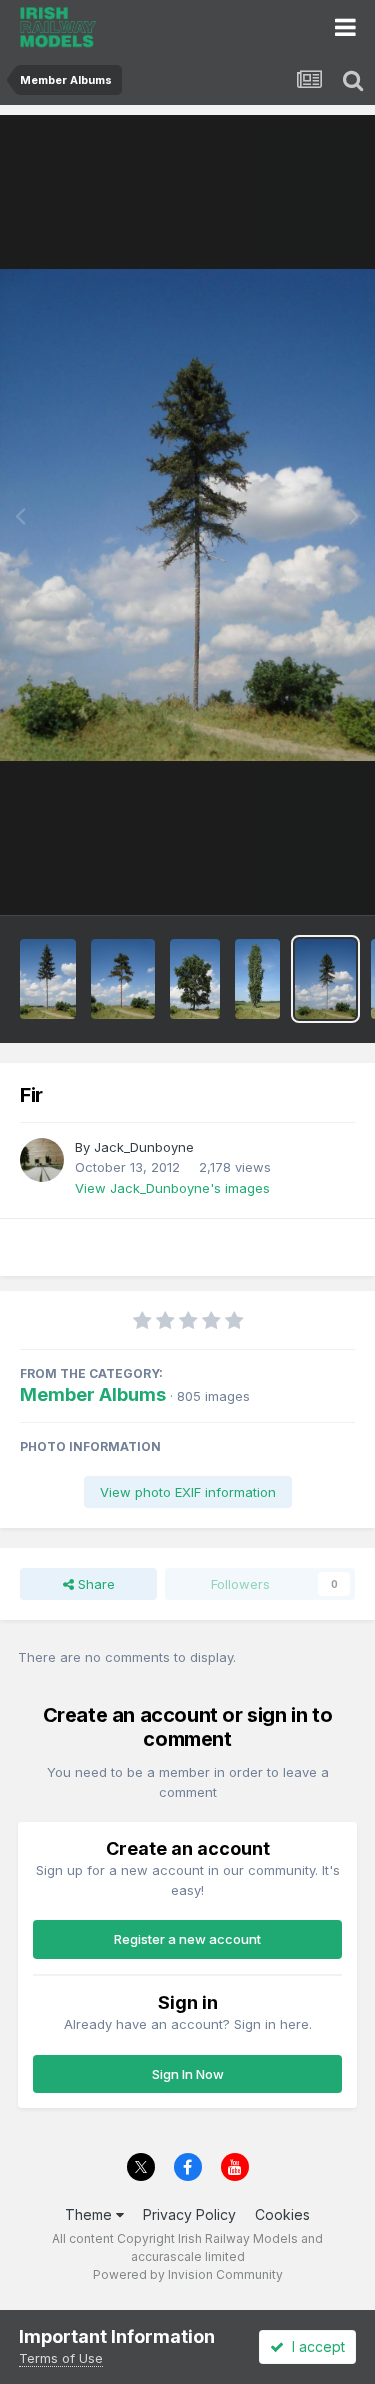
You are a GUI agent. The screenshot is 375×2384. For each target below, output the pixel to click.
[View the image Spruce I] (48, 979)
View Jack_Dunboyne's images (172, 1188)
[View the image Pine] (122, 979)
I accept (314, 2346)
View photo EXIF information (188, 1492)
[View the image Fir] (325, 979)
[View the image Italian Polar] (257, 979)
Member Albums (93, 1394)
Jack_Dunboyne (144, 1147)
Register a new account (187, 1939)
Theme (90, 2214)
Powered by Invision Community (188, 2274)
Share (94, 1584)
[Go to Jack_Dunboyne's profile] (42, 1160)
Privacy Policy (189, 2214)
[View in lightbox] (187, 514)
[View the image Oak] (195, 979)
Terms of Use (61, 2358)
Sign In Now (188, 2074)
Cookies (282, 2214)
